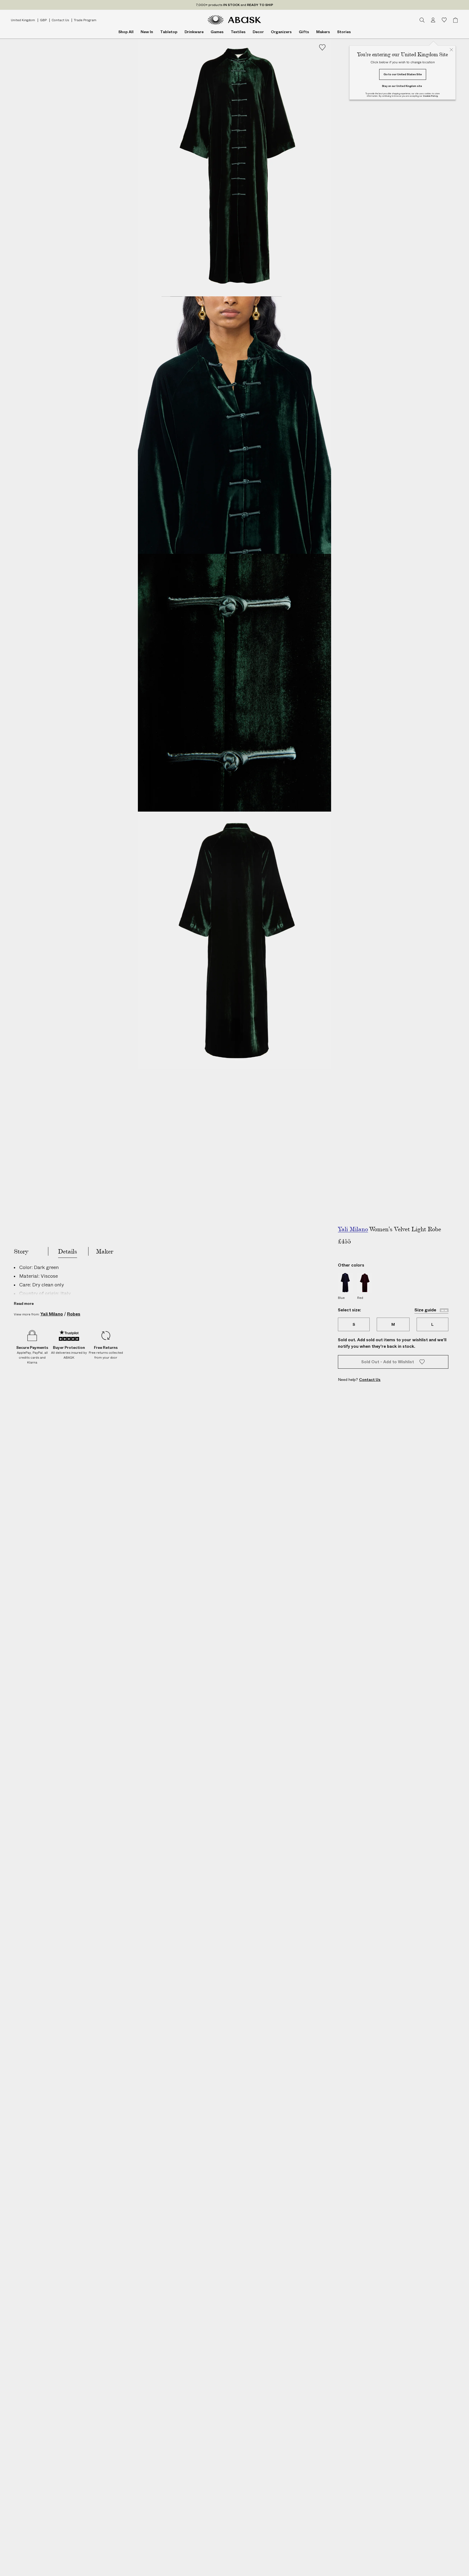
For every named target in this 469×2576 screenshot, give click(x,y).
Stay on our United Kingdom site (402, 86)
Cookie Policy (430, 96)
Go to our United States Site (403, 74)
